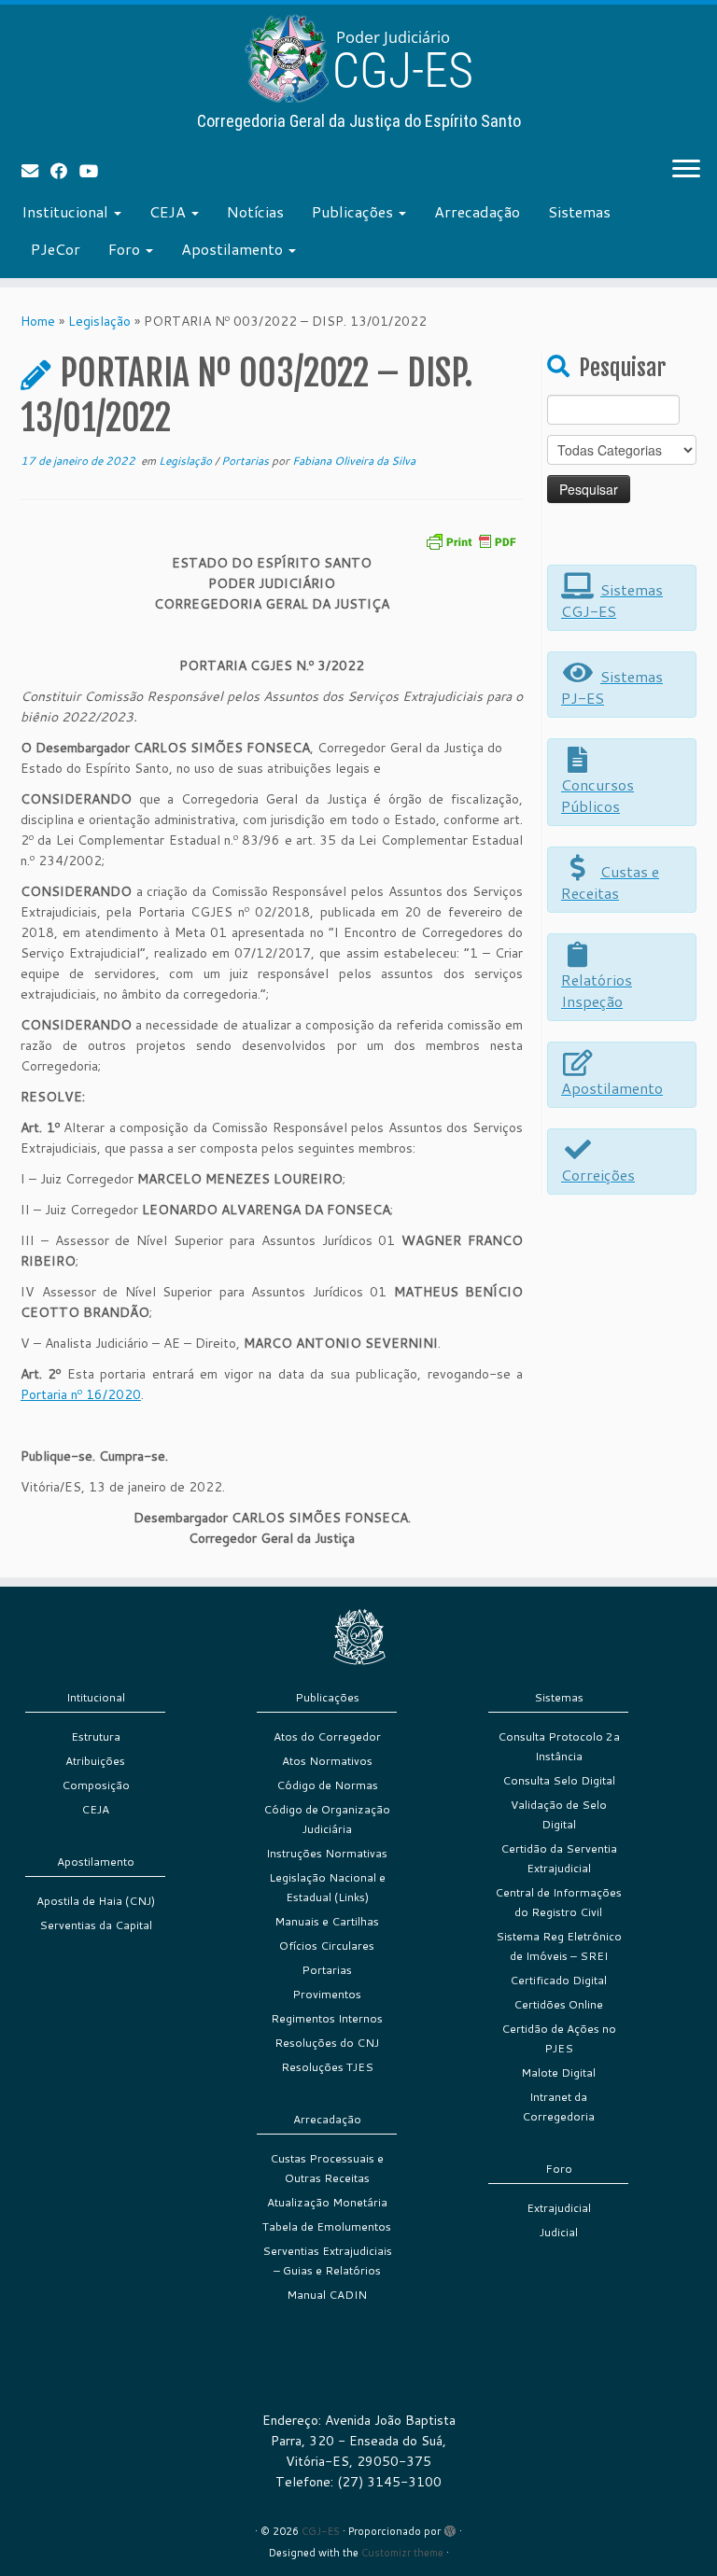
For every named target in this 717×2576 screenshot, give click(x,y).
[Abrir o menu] (686, 170)
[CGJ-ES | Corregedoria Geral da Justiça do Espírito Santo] (358, 58)
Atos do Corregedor (327, 1736)
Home (38, 321)
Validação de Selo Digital (559, 1814)
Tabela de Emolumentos (327, 2226)
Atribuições (95, 1761)
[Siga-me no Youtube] (95, 171)
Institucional (67, 211)
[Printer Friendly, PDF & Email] (471, 540)
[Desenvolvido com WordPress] (450, 2527)
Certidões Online (558, 2004)
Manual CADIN (327, 2295)
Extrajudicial (559, 2208)
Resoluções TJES (327, 2067)
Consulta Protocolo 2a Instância (559, 1746)
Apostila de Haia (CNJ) (96, 1901)
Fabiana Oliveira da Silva (354, 461)
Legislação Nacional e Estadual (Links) (327, 1887)
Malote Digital (558, 2072)
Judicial (559, 2232)
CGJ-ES (321, 2531)
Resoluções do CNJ (327, 2043)
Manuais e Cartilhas (327, 1921)
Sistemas (579, 211)
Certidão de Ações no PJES (559, 2038)
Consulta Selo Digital (559, 1780)
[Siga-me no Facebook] (65, 171)
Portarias (246, 461)
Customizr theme (402, 2553)
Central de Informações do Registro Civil (558, 1902)
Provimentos (327, 1994)
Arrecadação (477, 211)
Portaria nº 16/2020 (81, 1394)
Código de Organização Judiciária (327, 1819)
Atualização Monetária (327, 2202)
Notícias (255, 211)
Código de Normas (327, 1785)
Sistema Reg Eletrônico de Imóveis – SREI (559, 1946)
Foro (126, 249)
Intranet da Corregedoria (558, 2107)
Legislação (99, 321)
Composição (96, 1785)
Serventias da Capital (96, 1925)
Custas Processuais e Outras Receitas (327, 2168)
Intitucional (96, 1697)
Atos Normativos (327, 1761)
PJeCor (56, 249)
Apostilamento (234, 249)
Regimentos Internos (327, 2018)
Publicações (354, 211)
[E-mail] (36, 171)
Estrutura (96, 1736)
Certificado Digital (558, 1980)
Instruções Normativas (327, 1853)
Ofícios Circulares (327, 1946)
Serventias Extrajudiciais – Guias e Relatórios (327, 2261)
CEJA (169, 211)
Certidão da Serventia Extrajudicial (559, 1858)
